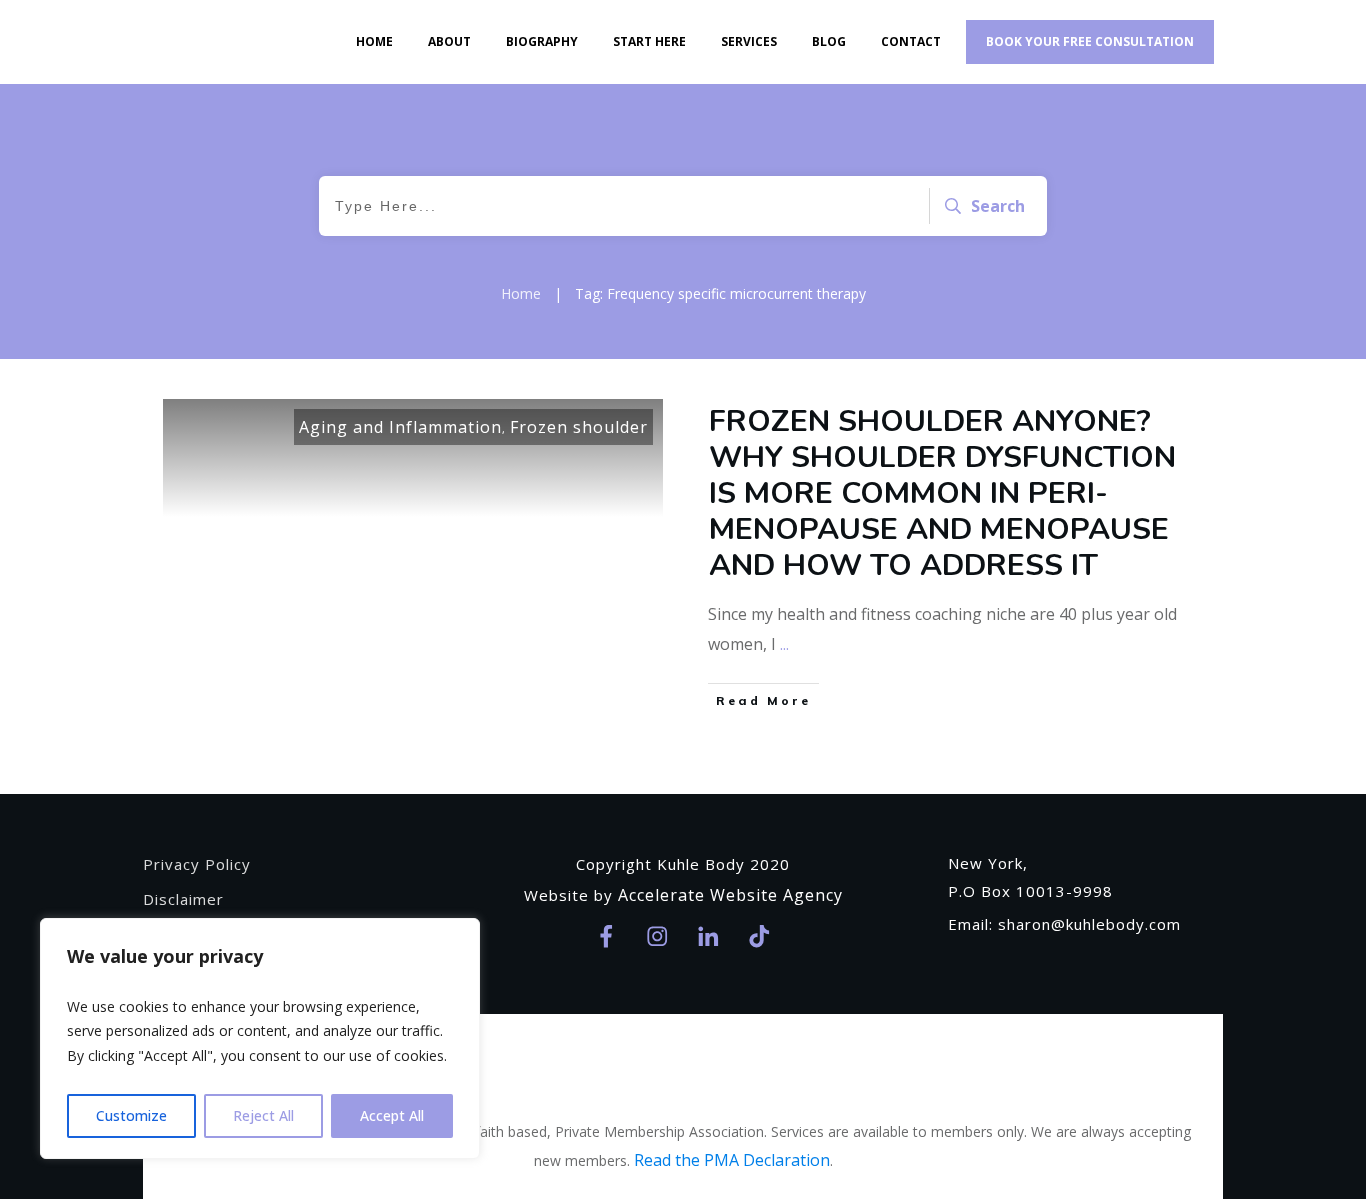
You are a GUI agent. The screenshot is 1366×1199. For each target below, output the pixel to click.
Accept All (392, 1115)
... (784, 644)
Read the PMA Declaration (732, 1160)
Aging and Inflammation (400, 427)
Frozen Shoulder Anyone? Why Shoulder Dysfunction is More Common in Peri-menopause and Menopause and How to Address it (942, 493)
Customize (131, 1115)
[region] (260, 1039)
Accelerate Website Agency (730, 895)
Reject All (263, 1115)
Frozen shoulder (579, 427)
